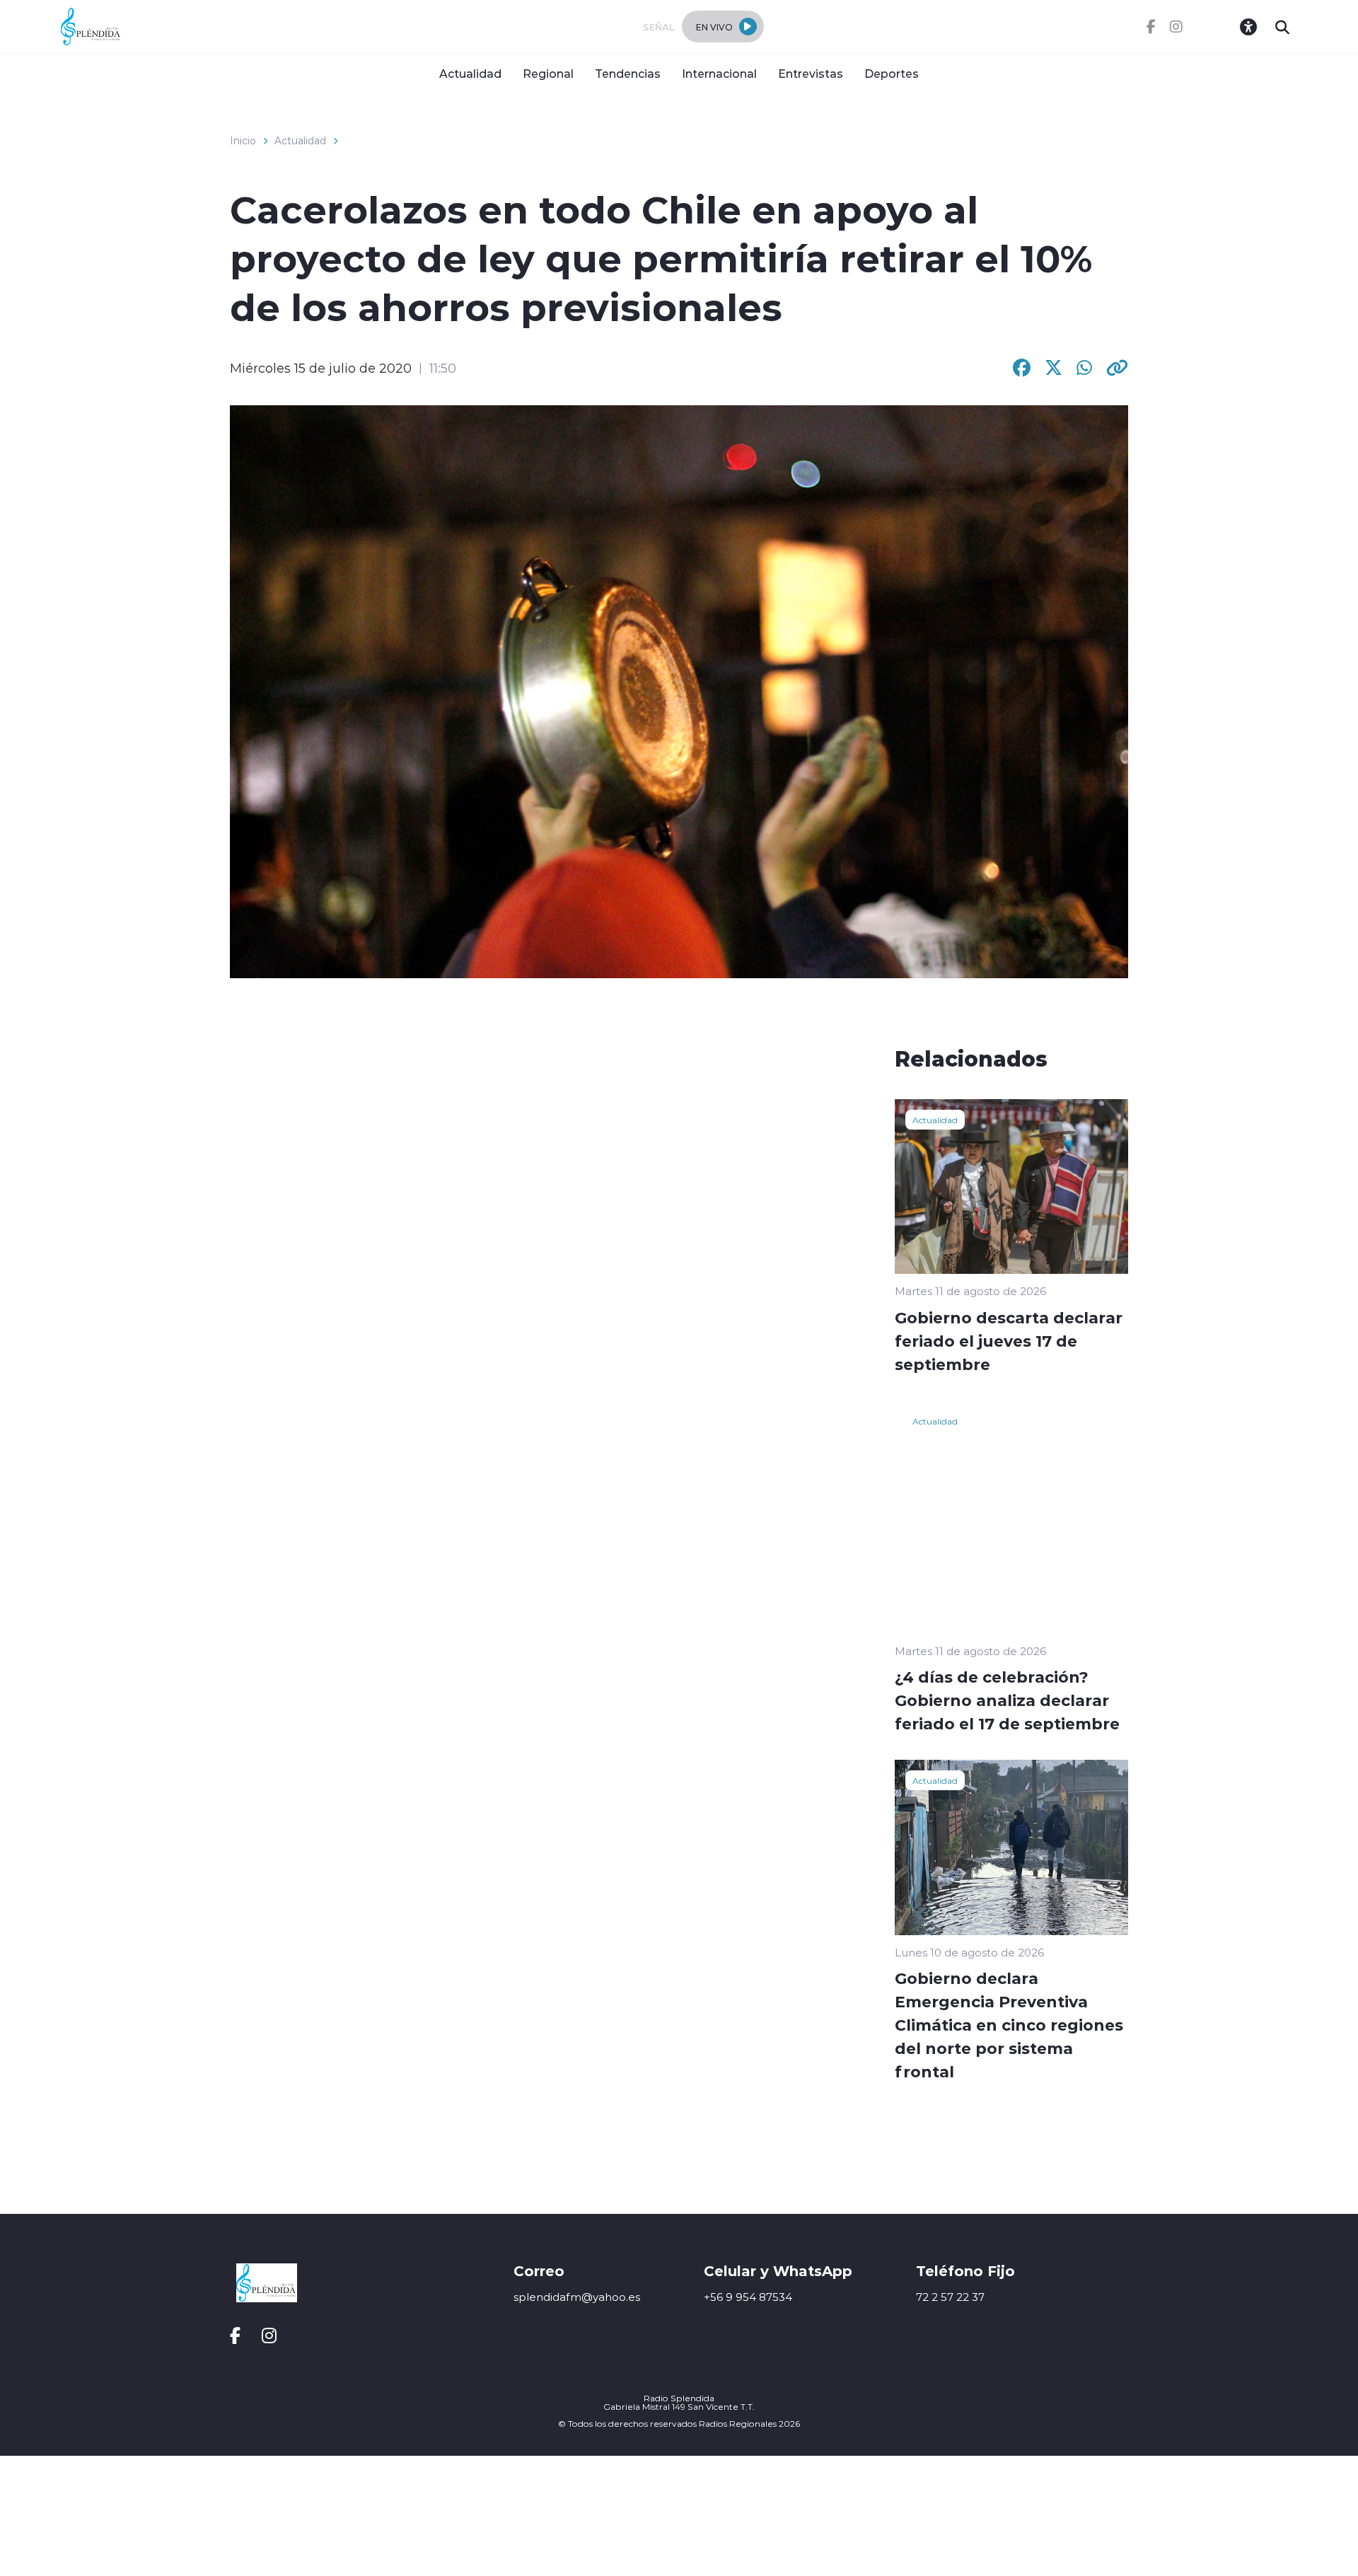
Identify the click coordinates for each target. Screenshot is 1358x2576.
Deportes (892, 73)
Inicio (243, 141)
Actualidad (470, 73)
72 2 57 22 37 (950, 2297)
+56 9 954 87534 (748, 2297)
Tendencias (628, 73)
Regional (548, 73)
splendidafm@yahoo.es (577, 2297)
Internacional (719, 73)
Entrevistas (811, 73)
